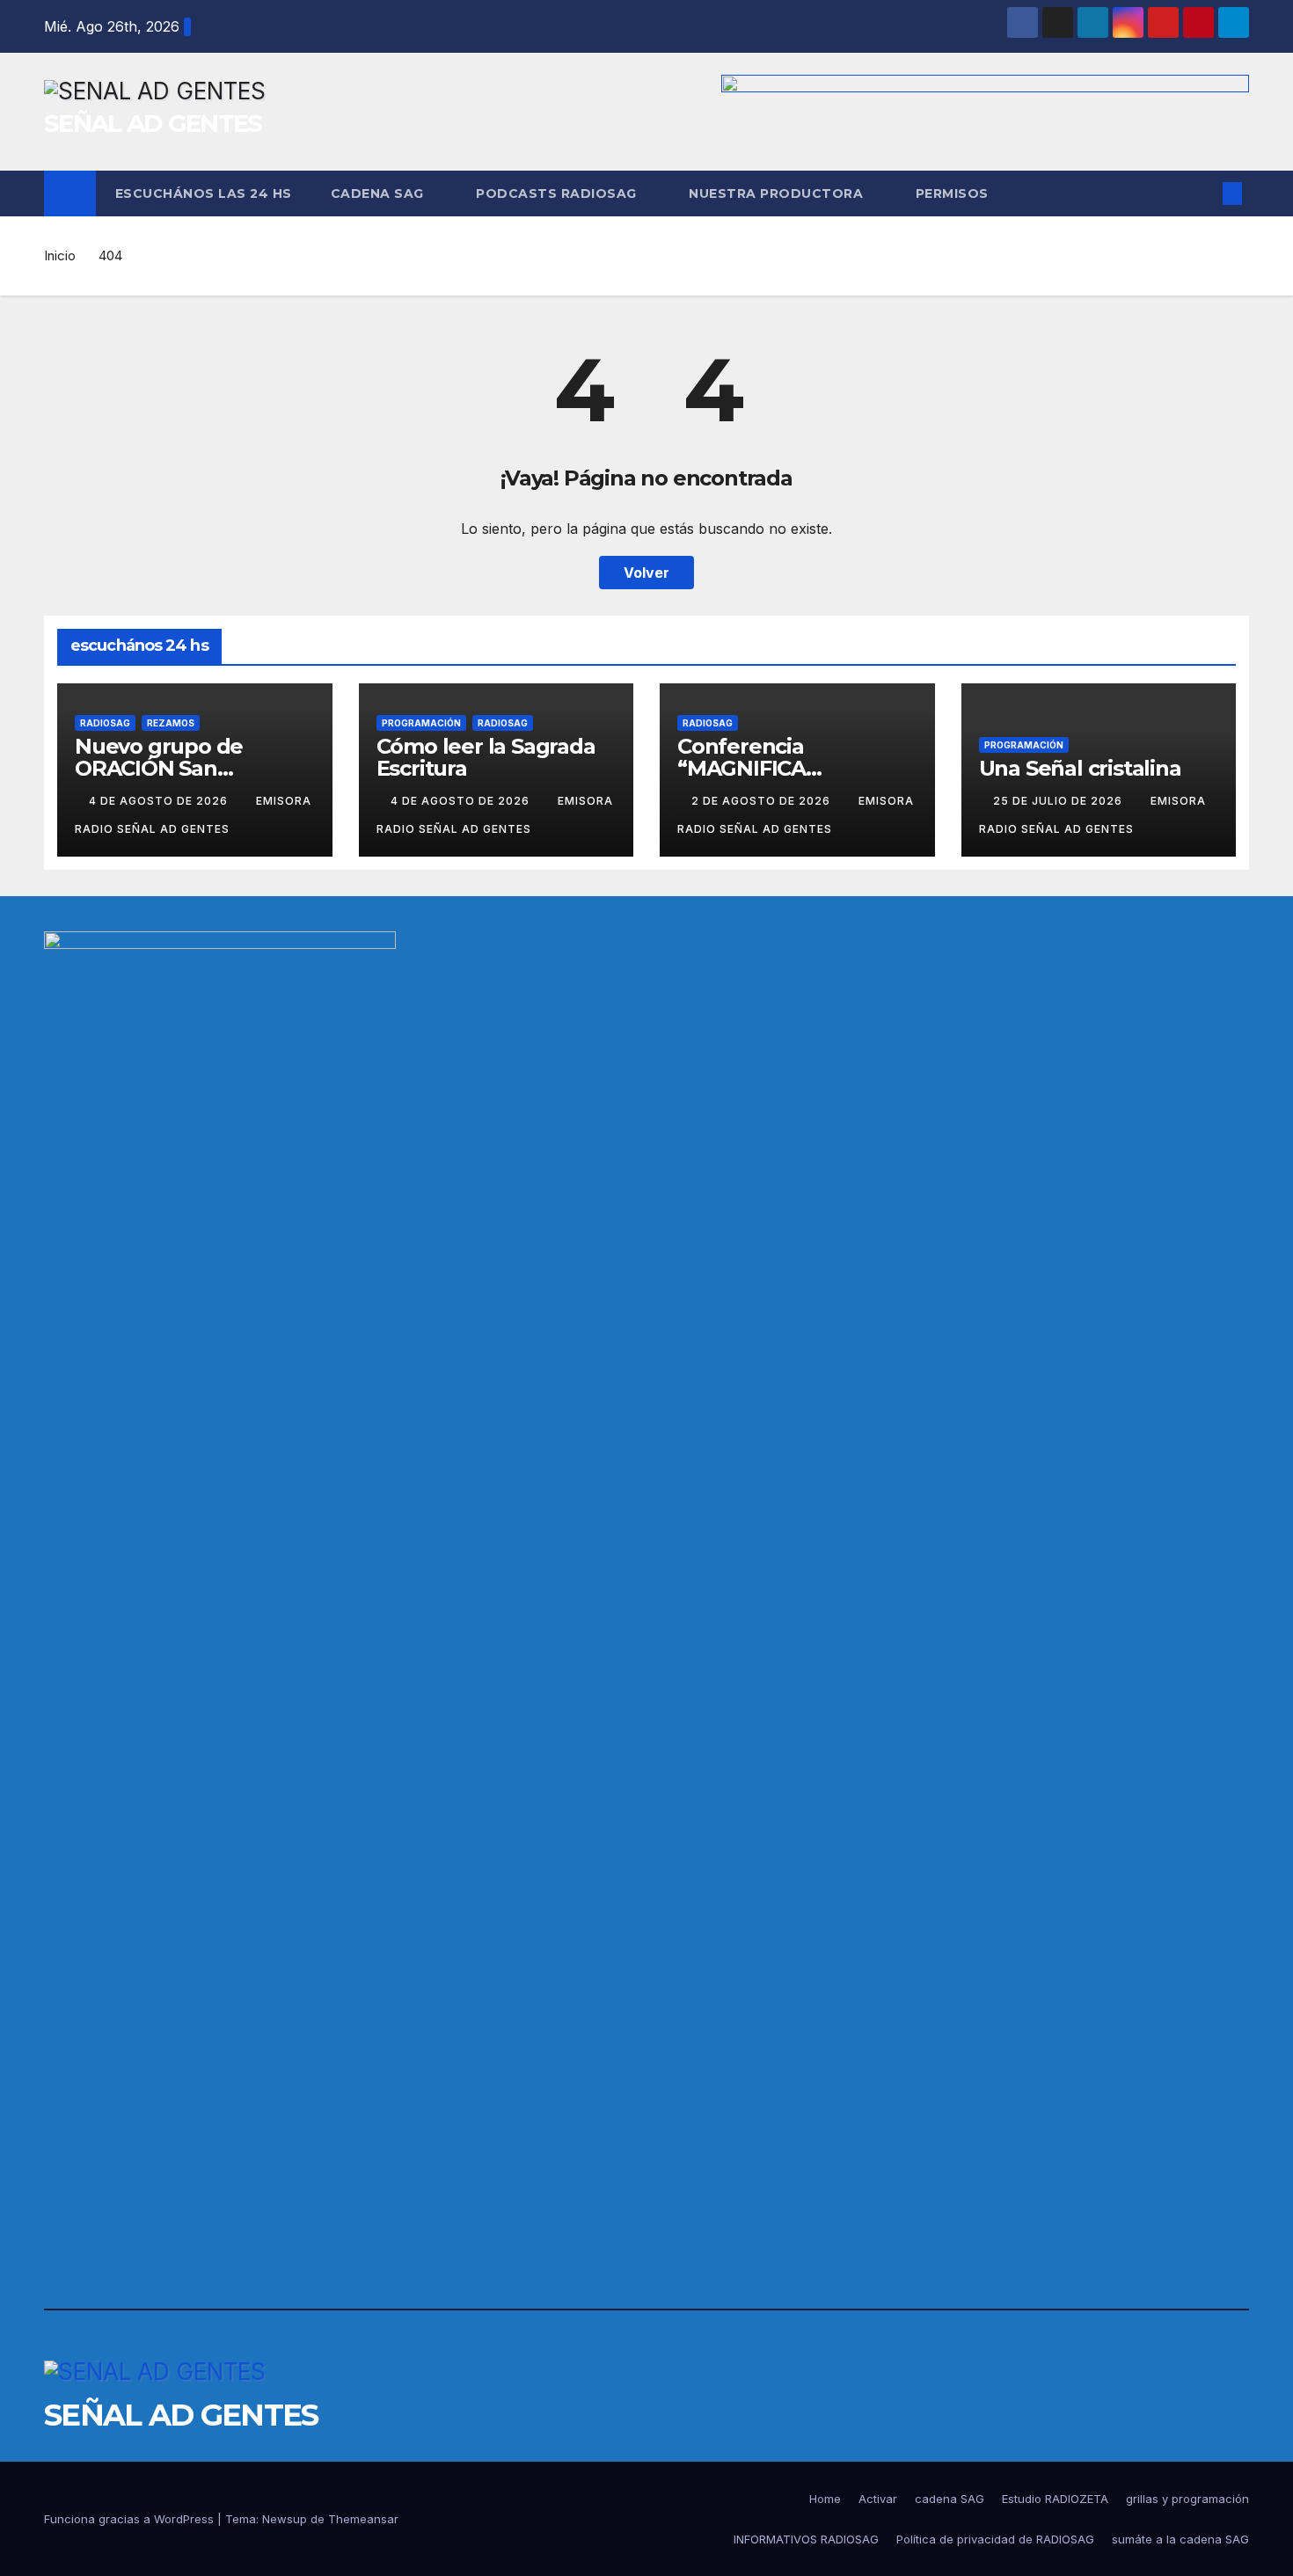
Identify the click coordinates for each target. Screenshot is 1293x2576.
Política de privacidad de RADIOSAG (995, 2539)
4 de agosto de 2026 (160, 801)
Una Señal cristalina (1080, 768)
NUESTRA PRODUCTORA (778, 193)
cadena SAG (380, 193)
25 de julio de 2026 (1059, 801)
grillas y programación (1187, 2499)
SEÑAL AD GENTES (153, 123)
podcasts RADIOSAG (558, 193)
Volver (646, 573)
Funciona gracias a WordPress (131, 2519)
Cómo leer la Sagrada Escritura (486, 757)
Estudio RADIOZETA (1055, 2499)
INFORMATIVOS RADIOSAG (806, 2539)
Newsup (285, 2519)
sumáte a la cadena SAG (1180, 2539)
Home (825, 2499)
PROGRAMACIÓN (421, 723)
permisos (952, 193)
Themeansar (363, 2519)
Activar (878, 2499)
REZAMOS (171, 723)
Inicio (60, 255)
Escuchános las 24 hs (204, 193)
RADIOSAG (105, 723)
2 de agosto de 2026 (763, 801)
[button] (1203, 193)
